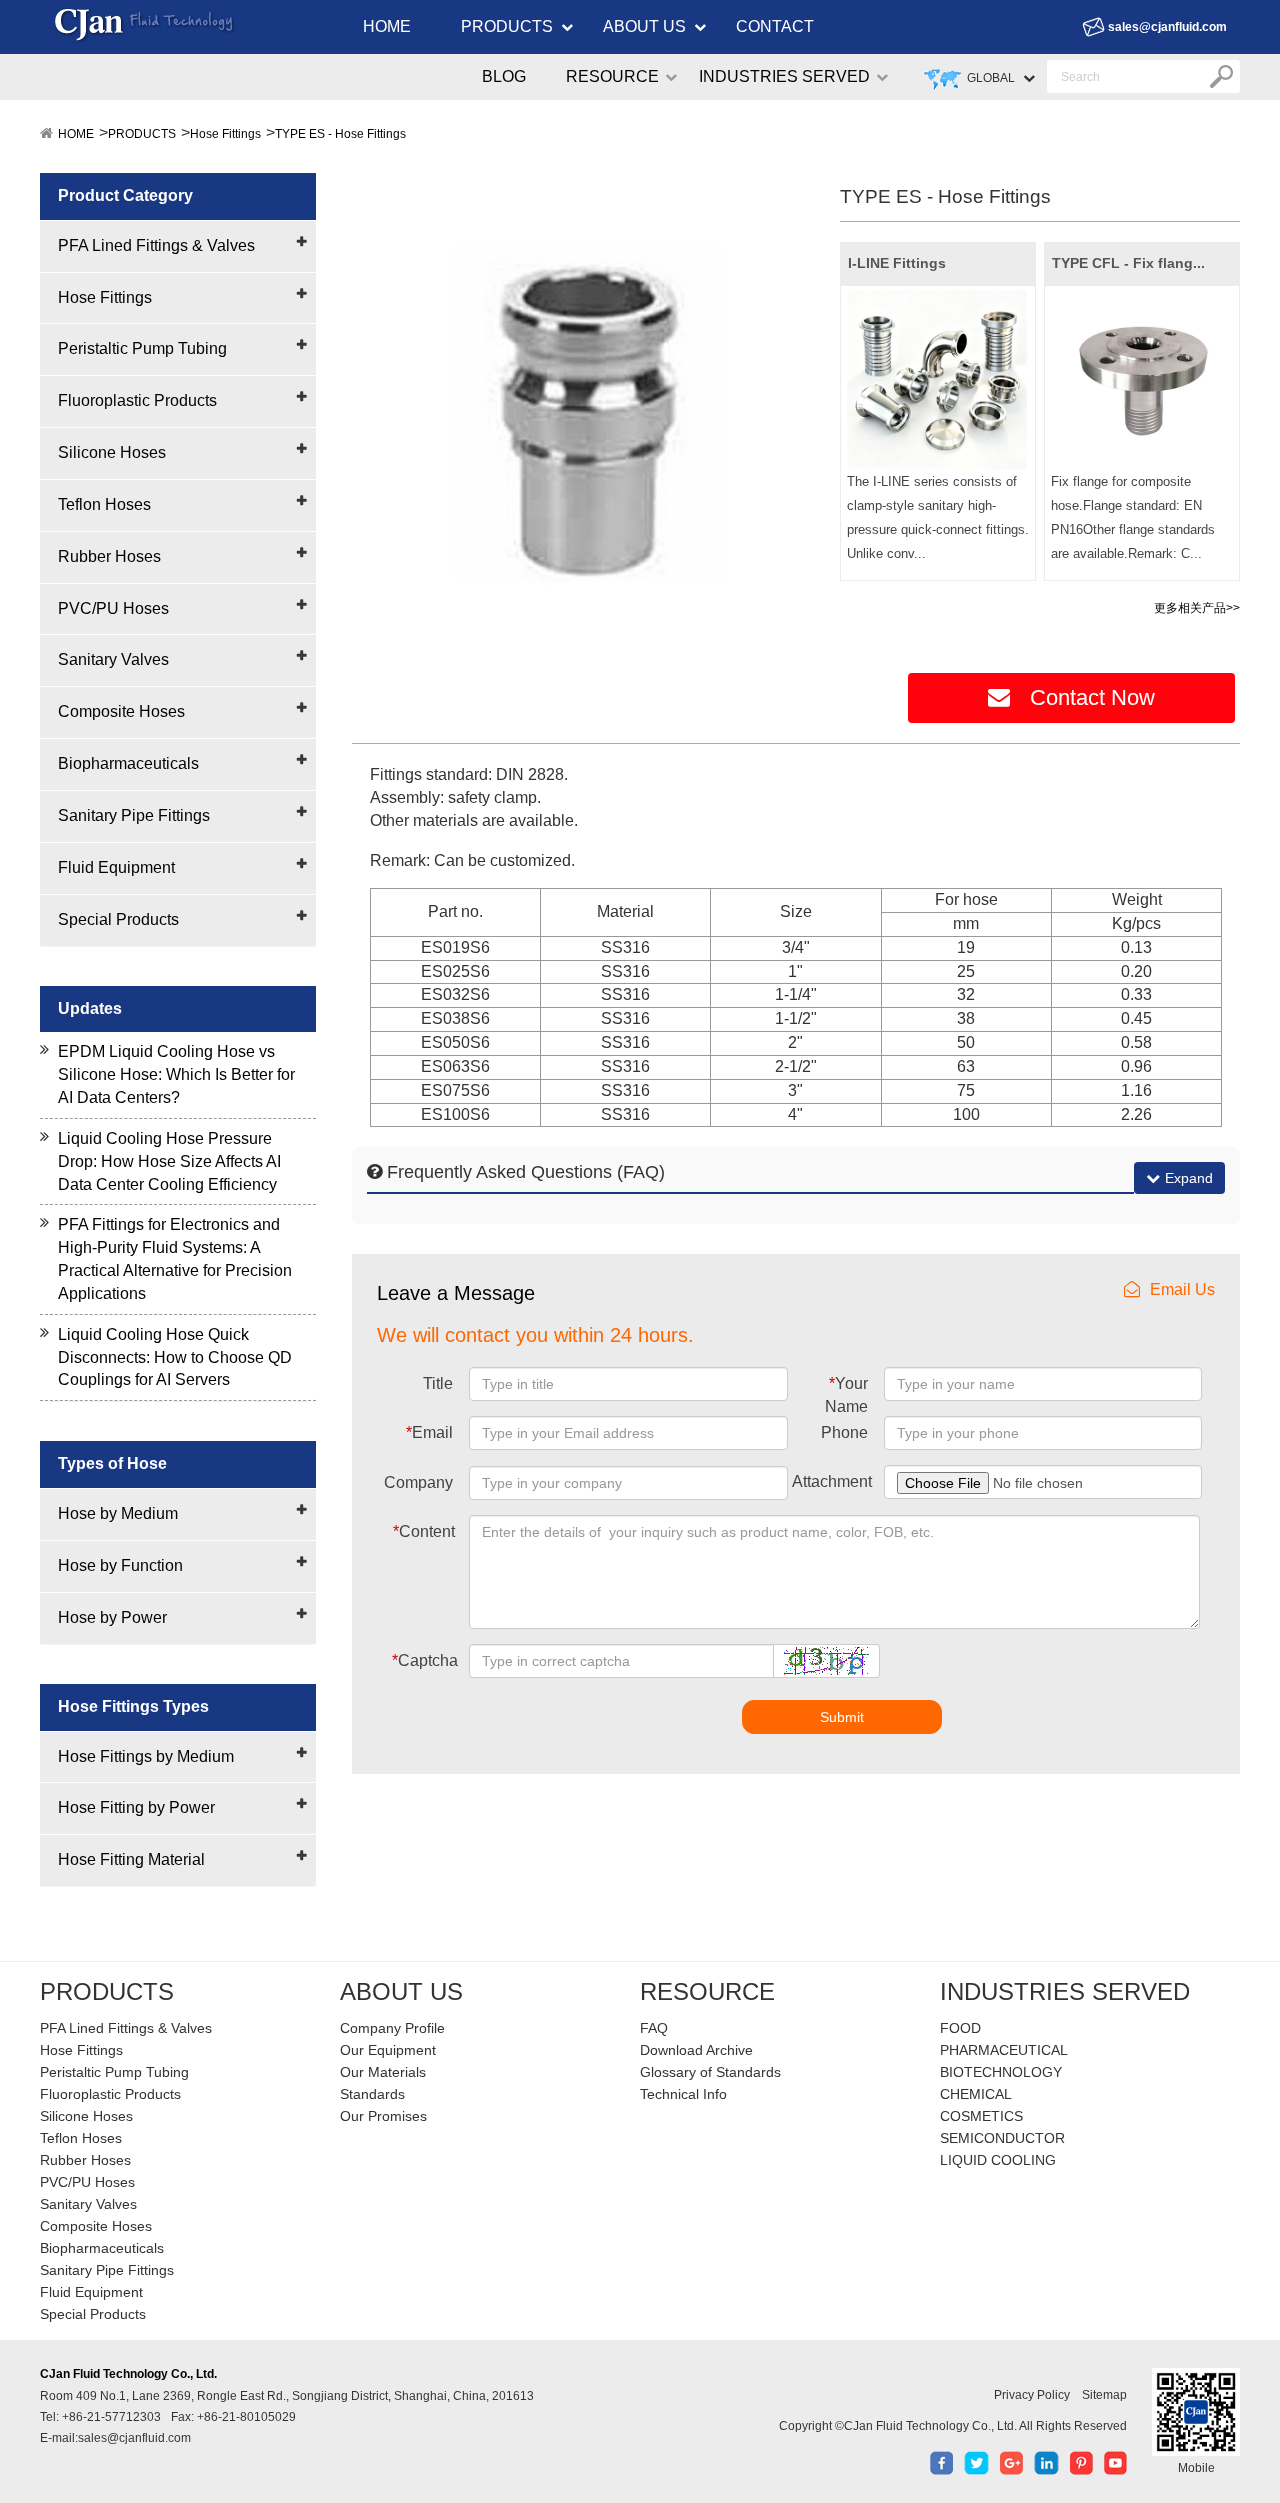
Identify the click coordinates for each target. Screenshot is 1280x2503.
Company (418, 1482)
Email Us (1182, 1289)
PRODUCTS (507, 26)
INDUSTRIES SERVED (784, 76)
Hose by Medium (118, 1513)
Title (438, 1383)
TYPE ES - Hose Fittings (340, 134)
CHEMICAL (976, 2094)
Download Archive (696, 2050)
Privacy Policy (1032, 2395)
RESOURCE (612, 76)
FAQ (654, 2028)
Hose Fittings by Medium (146, 1756)
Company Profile (392, 2028)
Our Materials (383, 2072)
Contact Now (1092, 697)
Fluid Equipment (116, 867)
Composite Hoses (121, 711)
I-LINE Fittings (897, 263)
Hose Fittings (225, 134)
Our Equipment (388, 2050)
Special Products (118, 919)
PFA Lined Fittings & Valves (156, 245)
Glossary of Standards (710, 2072)
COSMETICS (981, 2116)
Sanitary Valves (113, 659)
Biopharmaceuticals (128, 763)
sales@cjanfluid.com (1167, 27)
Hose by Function (120, 1565)
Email (429, 1432)
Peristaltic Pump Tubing (142, 348)
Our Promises (383, 2116)
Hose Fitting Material (131, 1859)
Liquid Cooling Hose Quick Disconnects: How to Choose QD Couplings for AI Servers (175, 1357)
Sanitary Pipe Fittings (134, 815)
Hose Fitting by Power (136, 1807)
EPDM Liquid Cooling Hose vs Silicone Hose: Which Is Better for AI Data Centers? (176, 1074)
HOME (387, 26)
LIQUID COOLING (998, 2160)
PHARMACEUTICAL (1004, 2050)
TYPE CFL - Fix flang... (1128, 263)
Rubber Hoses (109, 556)
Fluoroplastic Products (137, 400)
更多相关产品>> (1197, 608)
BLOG (504, 76)
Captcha (425, 1660)
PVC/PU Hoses (113, 608)
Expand (1189, 1178)
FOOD (960, 2028)
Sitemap (1104, 2395)
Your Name (846, 1395)
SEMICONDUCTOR (1002, 2138)
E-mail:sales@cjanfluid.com (115, 2438)
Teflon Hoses (104, 504)
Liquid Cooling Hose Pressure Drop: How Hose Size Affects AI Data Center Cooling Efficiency (169, 1161)
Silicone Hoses (112, 452)
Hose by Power (112, 1617)
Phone (844, 1432)
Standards (372, 2094)
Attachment (832, 1481)
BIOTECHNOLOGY (1001, 2072)
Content (424, 1531)
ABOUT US (644, 26)
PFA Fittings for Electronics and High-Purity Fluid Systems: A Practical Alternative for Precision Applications (175, 1259)
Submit (842, 1717)
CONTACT (775, 26)
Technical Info (683, 2094)
